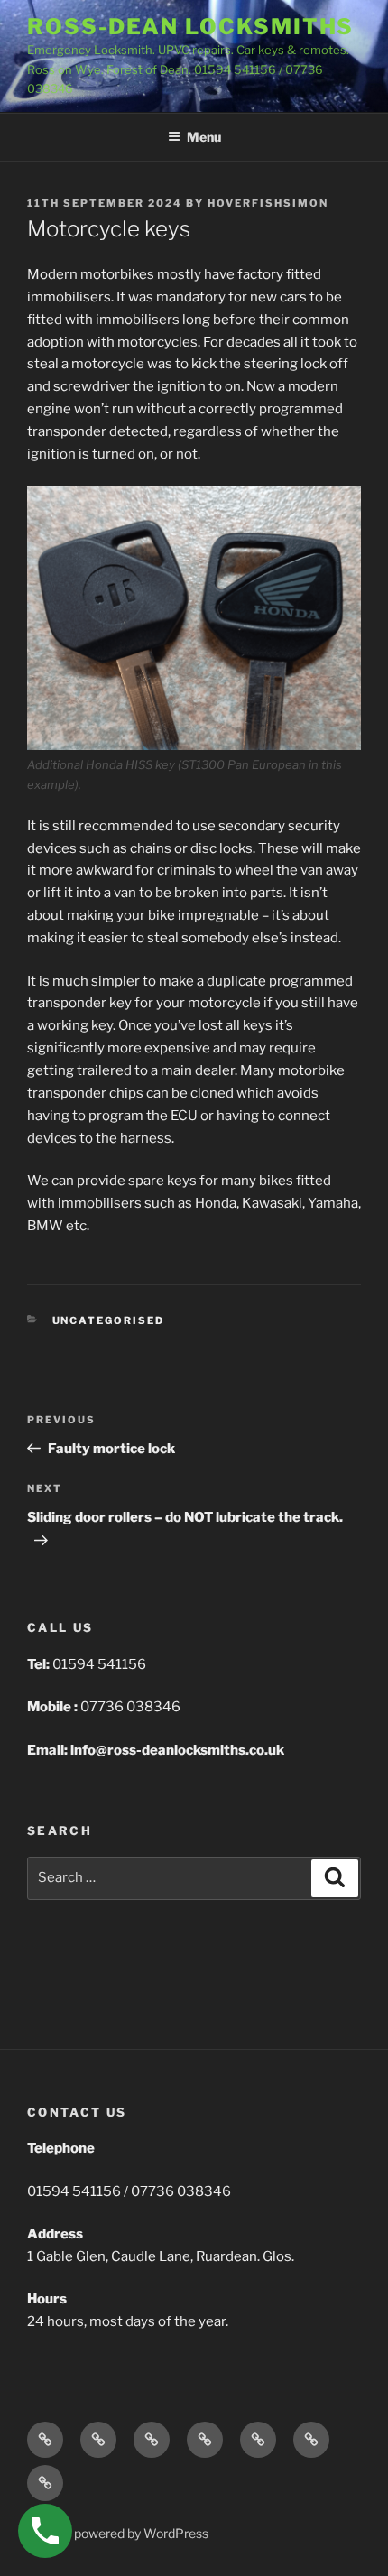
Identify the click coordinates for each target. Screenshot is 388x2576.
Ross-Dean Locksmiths (190, 27)
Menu (204, 137)
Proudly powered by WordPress (118, 2533)
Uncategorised (109, 1320)
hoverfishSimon (268, 203)
